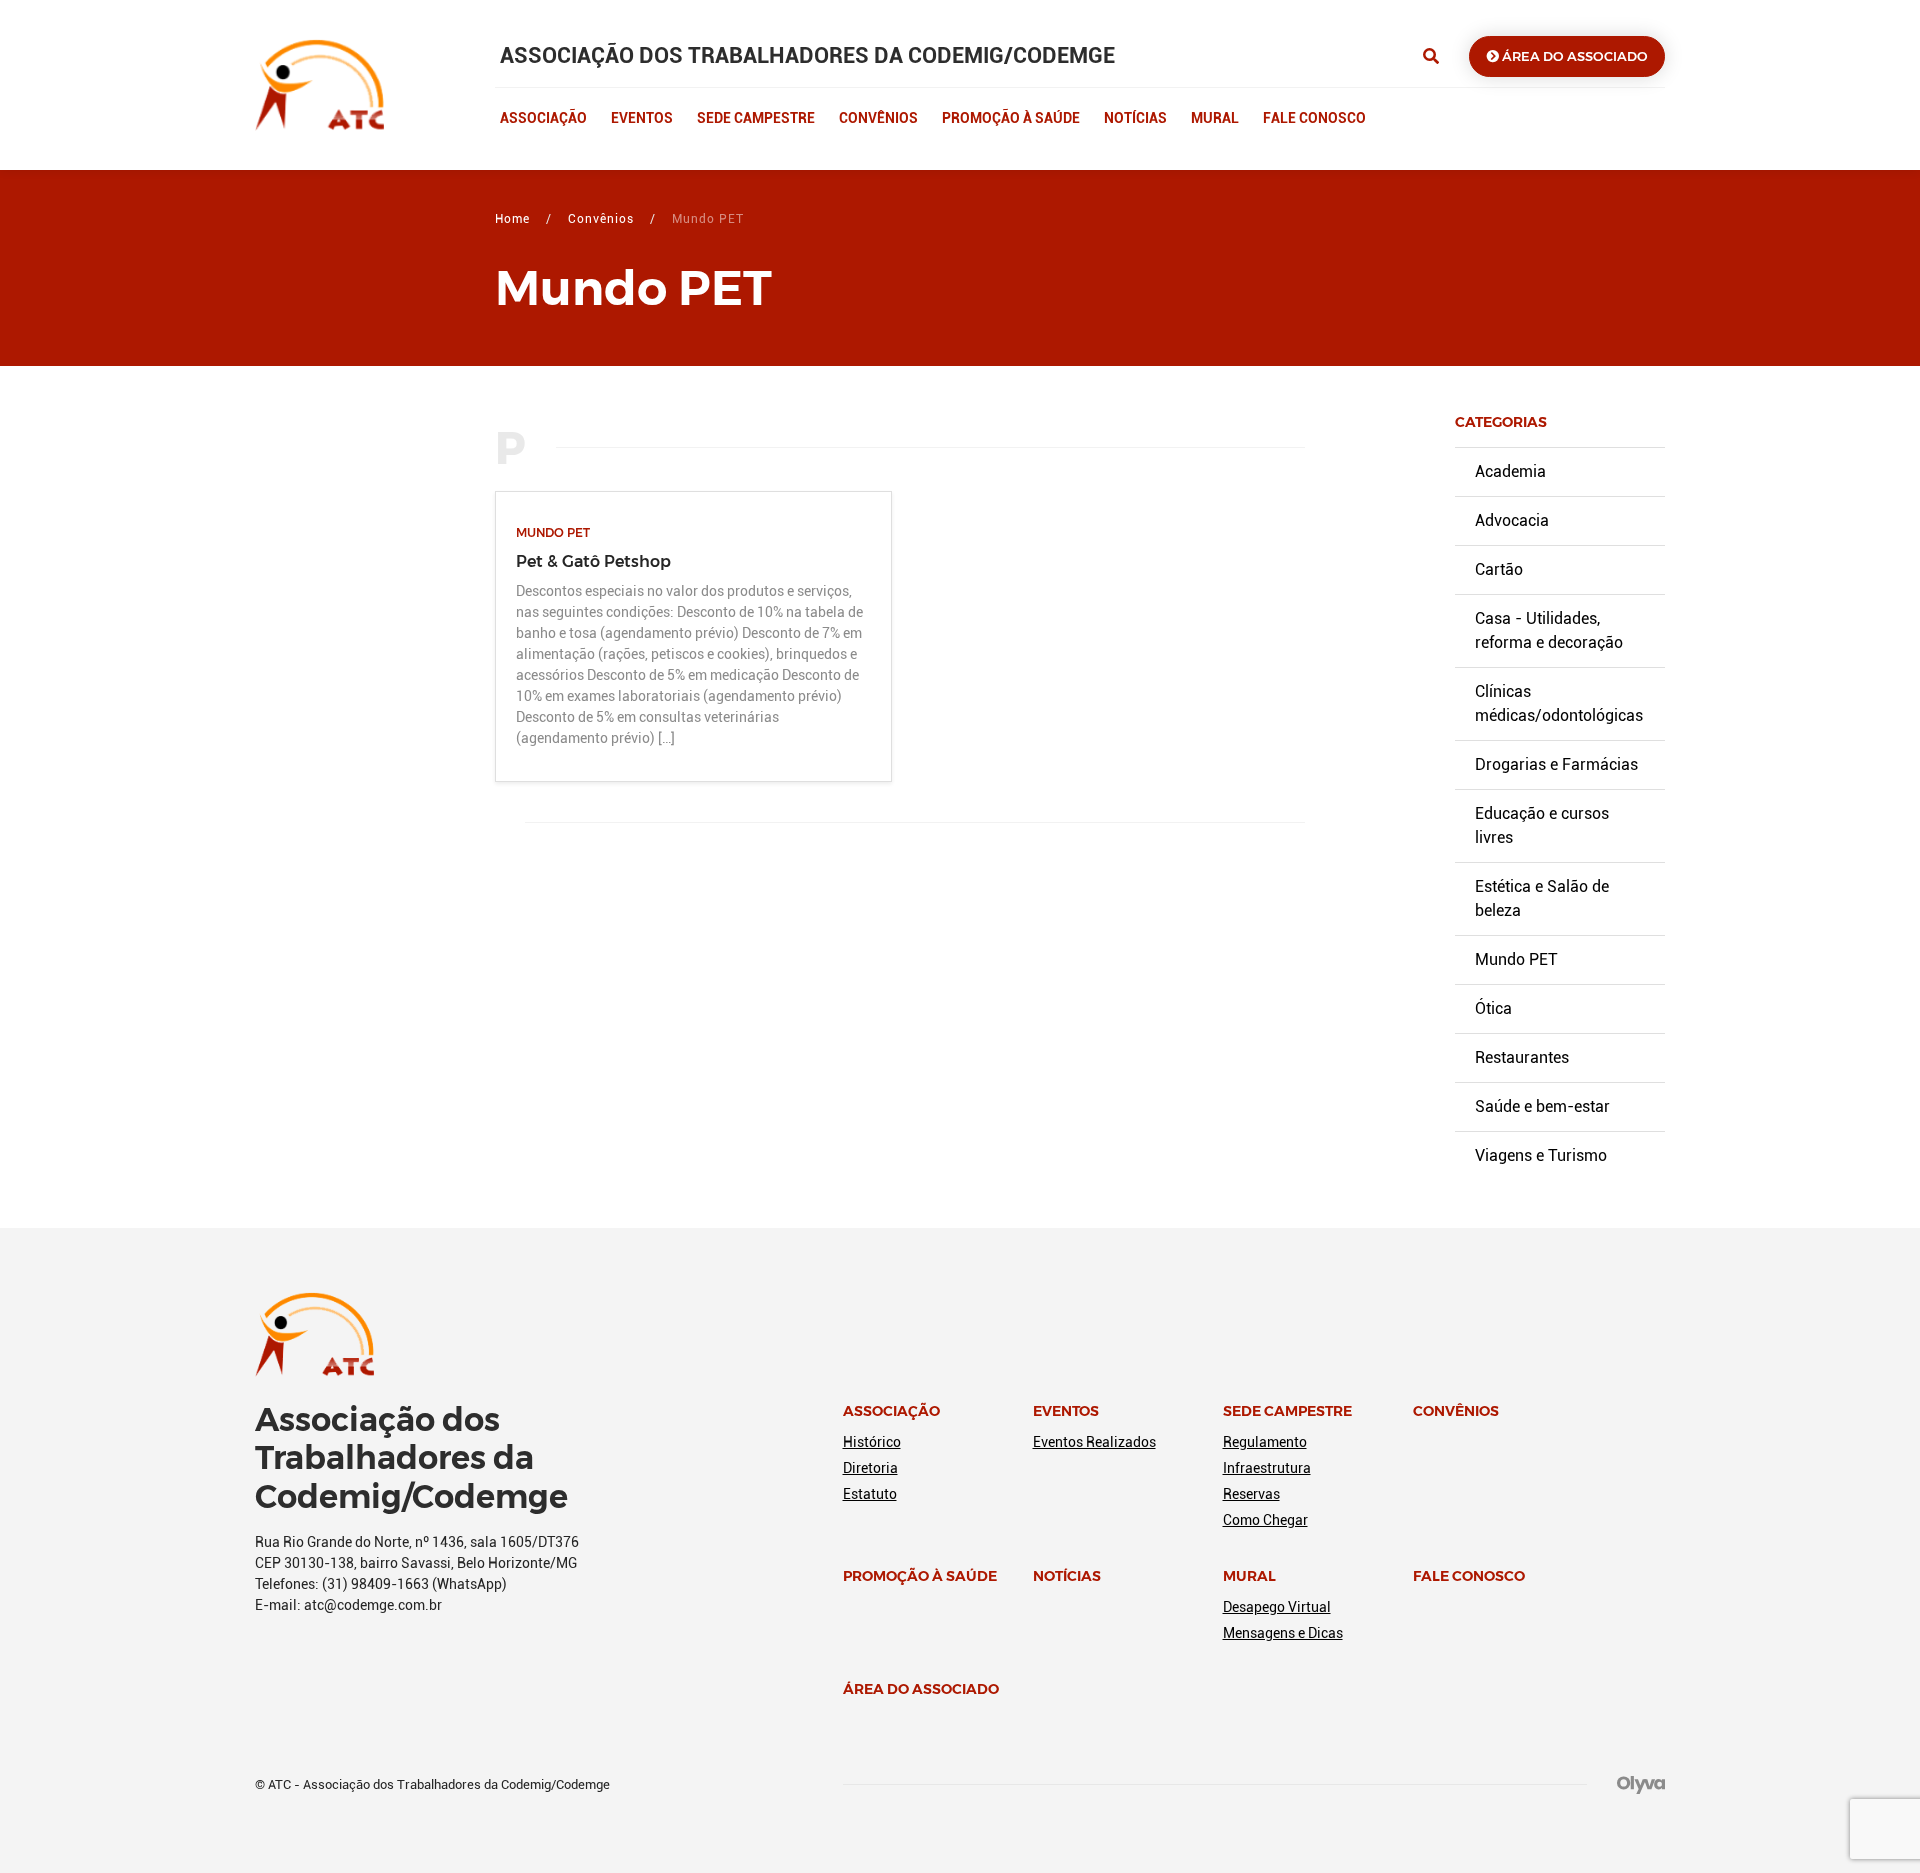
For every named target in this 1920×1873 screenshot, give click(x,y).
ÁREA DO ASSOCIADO (921, 1689)
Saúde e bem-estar (1542, 1106)
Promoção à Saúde (1011, 118)
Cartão (1499, 569)
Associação (543, 118)
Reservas (1251, 1494)
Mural (1215, 118)
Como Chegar (1265, 1520)
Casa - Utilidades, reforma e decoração (1549, 630)
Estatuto (870, 1494)
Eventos (642, 118)
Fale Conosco (1314, 118)
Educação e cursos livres (1542, 825)
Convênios (878, 118)
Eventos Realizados (1094, 1442)
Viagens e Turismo (1541, 1155)
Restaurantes (1522, 1057)
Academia (1510, 471)
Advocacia (1512, 520)
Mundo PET (1516, 959)
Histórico (872, 1442)
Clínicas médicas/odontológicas (1559, 703)
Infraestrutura (1267, 1468)
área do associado (1573, 56)
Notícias (1135, 118)
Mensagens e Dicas (1283, 1633)
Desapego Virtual (1277, 1607)
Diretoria (870, 1468)
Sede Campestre (756, 118)
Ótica (1493, 1008)
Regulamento (1265, 1442)
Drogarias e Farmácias (1556, 764)
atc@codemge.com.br (373, 1605)
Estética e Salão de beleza (1542, 898)
